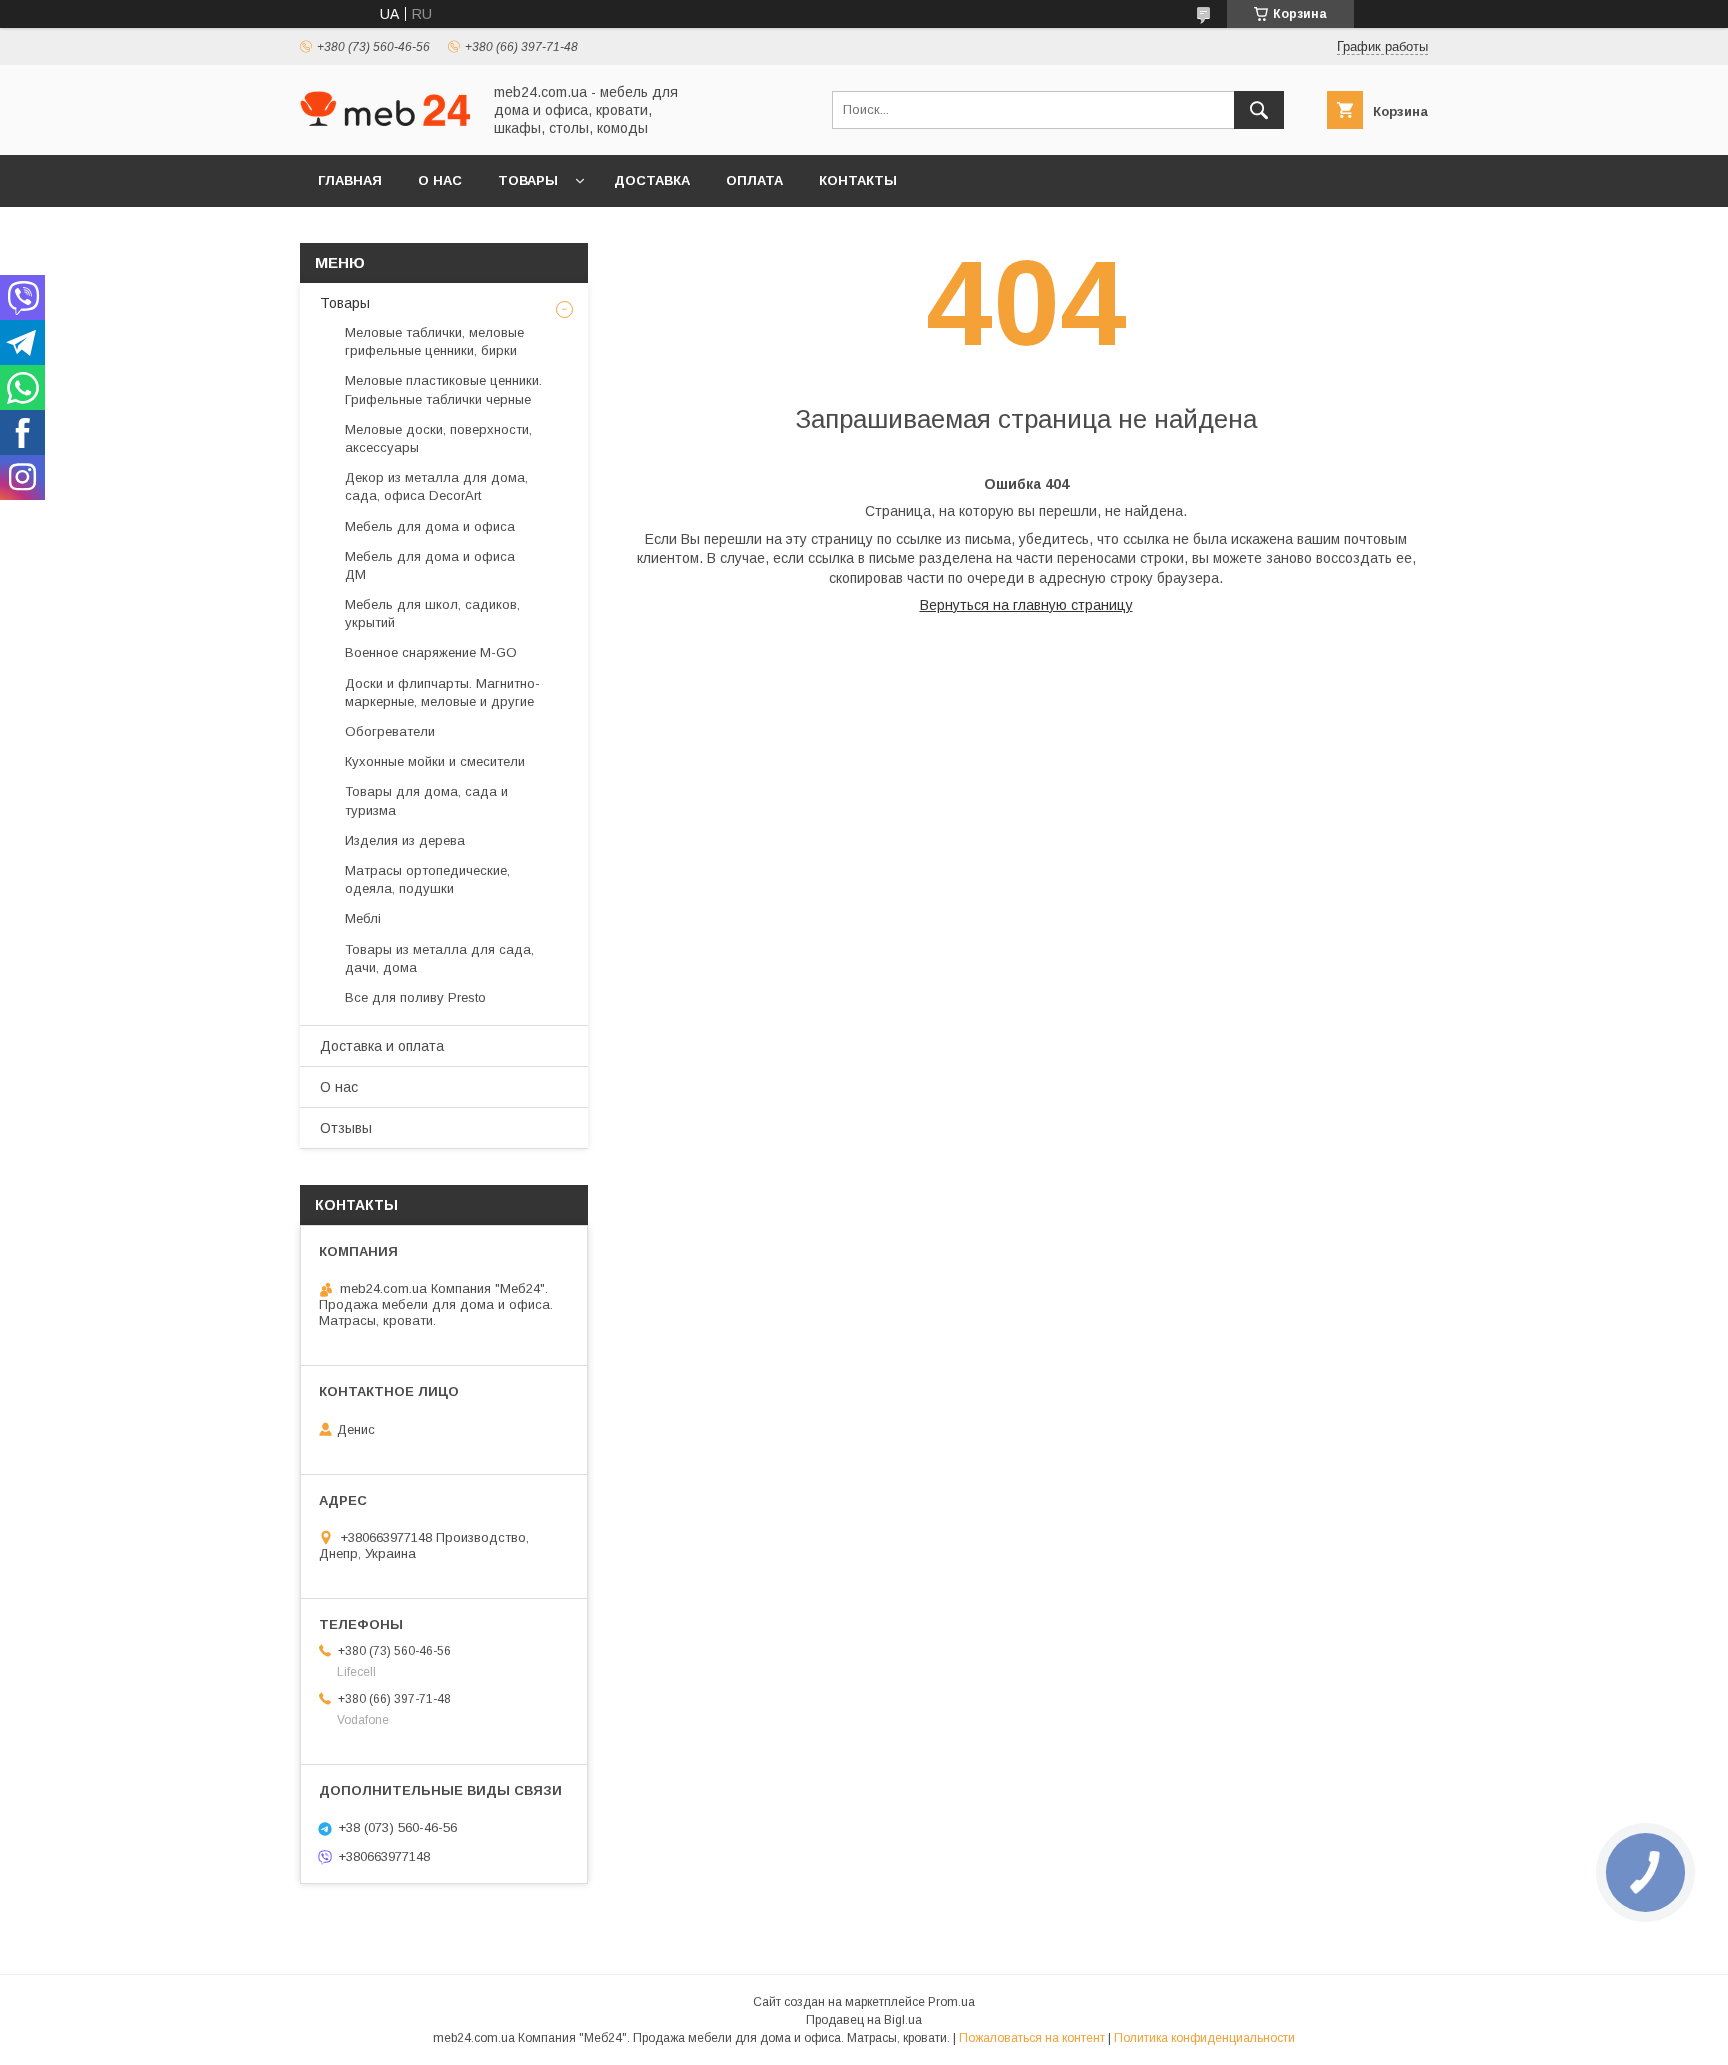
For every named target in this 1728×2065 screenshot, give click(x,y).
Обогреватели (390, 731)
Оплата (754, 180)
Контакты (858, 180)
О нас (440, 180)
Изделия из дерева (405, 840)
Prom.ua (951, 2002)
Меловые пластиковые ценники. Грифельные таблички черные (443, 389)
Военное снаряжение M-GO (431, 652)
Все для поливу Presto (415, 997)
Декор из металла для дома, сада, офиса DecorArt (436, 486)
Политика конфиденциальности (1204, 2038)
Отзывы (346, 1128)
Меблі (363, 918)
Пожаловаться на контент (1032, 2038)
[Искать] (1259, 110)
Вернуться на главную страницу (1026, 605)
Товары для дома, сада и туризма (426, 800)
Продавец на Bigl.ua (864, 2020)
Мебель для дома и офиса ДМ (430, 565)
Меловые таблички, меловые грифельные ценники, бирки (434, 341)
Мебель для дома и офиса (430, 526)
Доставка (652, 180)
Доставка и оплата (382, 1046)
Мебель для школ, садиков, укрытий (432, 613)
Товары (528, 180)
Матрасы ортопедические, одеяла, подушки (427, 879)
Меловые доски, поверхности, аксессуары (438, 438)
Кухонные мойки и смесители (435, 761)
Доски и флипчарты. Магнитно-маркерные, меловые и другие (442, 692)
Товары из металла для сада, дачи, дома (439, 958)
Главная (350, 180)
